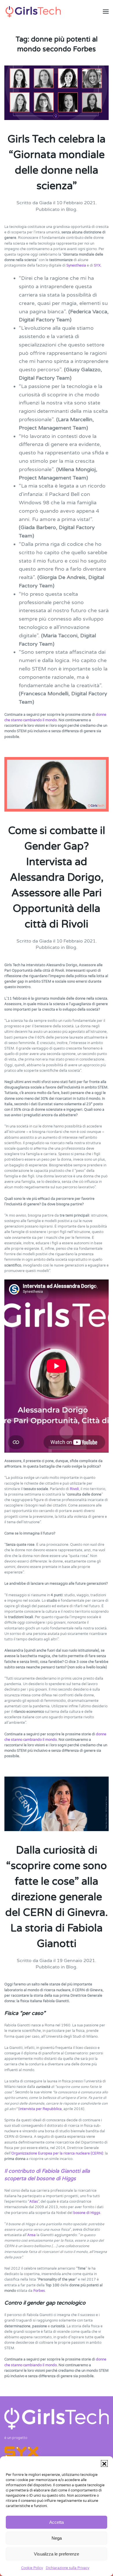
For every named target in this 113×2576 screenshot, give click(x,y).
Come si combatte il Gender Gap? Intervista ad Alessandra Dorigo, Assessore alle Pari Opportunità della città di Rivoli (57, 877)
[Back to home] (33, 12)
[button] (104, 2463)
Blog (71, 209)
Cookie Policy (32, 2568)
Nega (57, 2538)
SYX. (98, 265)
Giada (45, 203)
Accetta (57, 2522)
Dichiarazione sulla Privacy (68, 2568)
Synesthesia (76, 265)
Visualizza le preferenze (57, 2554)
